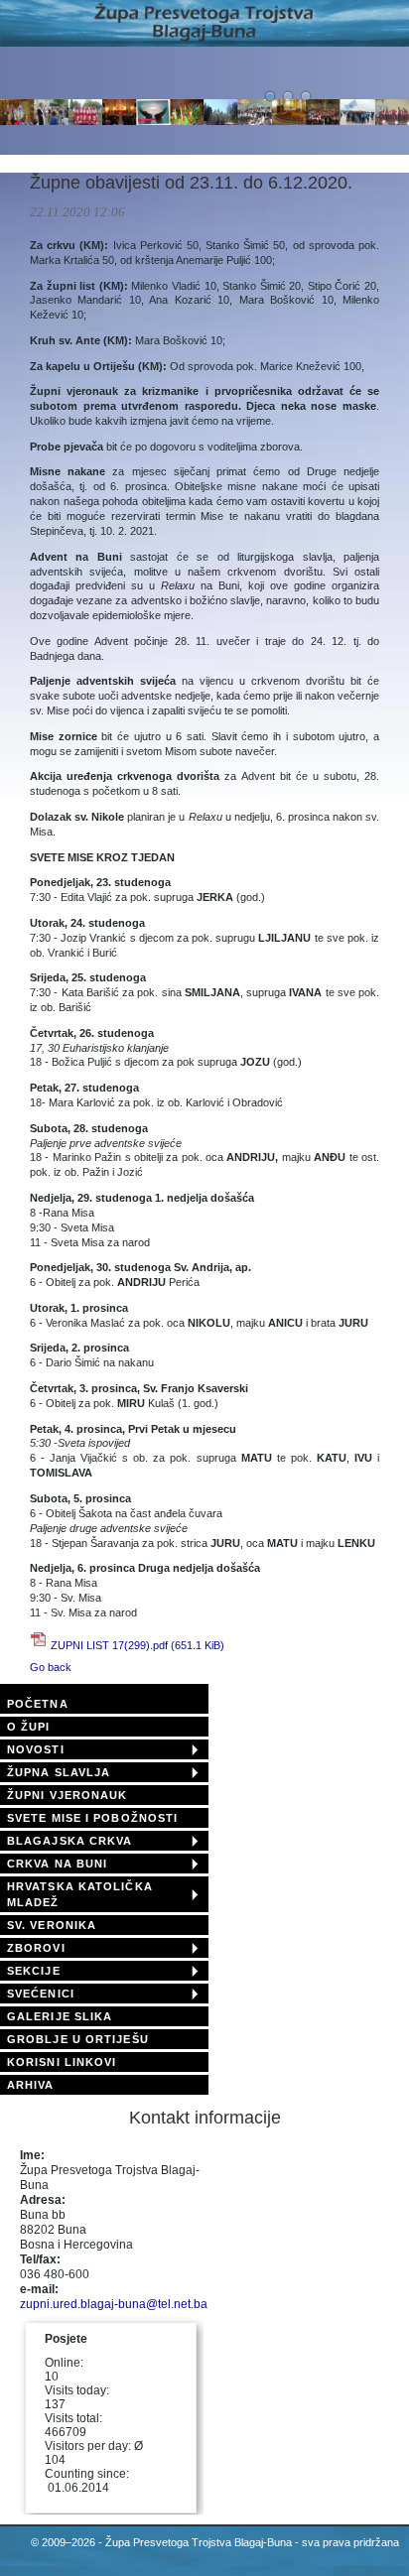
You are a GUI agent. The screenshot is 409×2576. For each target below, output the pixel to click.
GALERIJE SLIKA (60, 2016)
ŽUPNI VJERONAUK (68, 1795)
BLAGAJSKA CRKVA (70, 1841)
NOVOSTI (36, 1749)
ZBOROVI (36, 1948)
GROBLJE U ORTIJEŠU (78, 2039)
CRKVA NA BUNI (57, 1864)
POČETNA (38, 1704)
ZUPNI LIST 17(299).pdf (137, 1645)
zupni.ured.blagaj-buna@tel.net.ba (114, 2304)
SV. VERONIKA (52, 1925)
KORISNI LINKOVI (62, 2062)
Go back (51, 1667)
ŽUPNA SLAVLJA (59, 1772)
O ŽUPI (29, 1727)
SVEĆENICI (41, 1994)
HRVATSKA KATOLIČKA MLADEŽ (80, 1894)
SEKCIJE (34, 1971)
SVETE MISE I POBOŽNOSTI (92, 1818)
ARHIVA (31, 2085)
